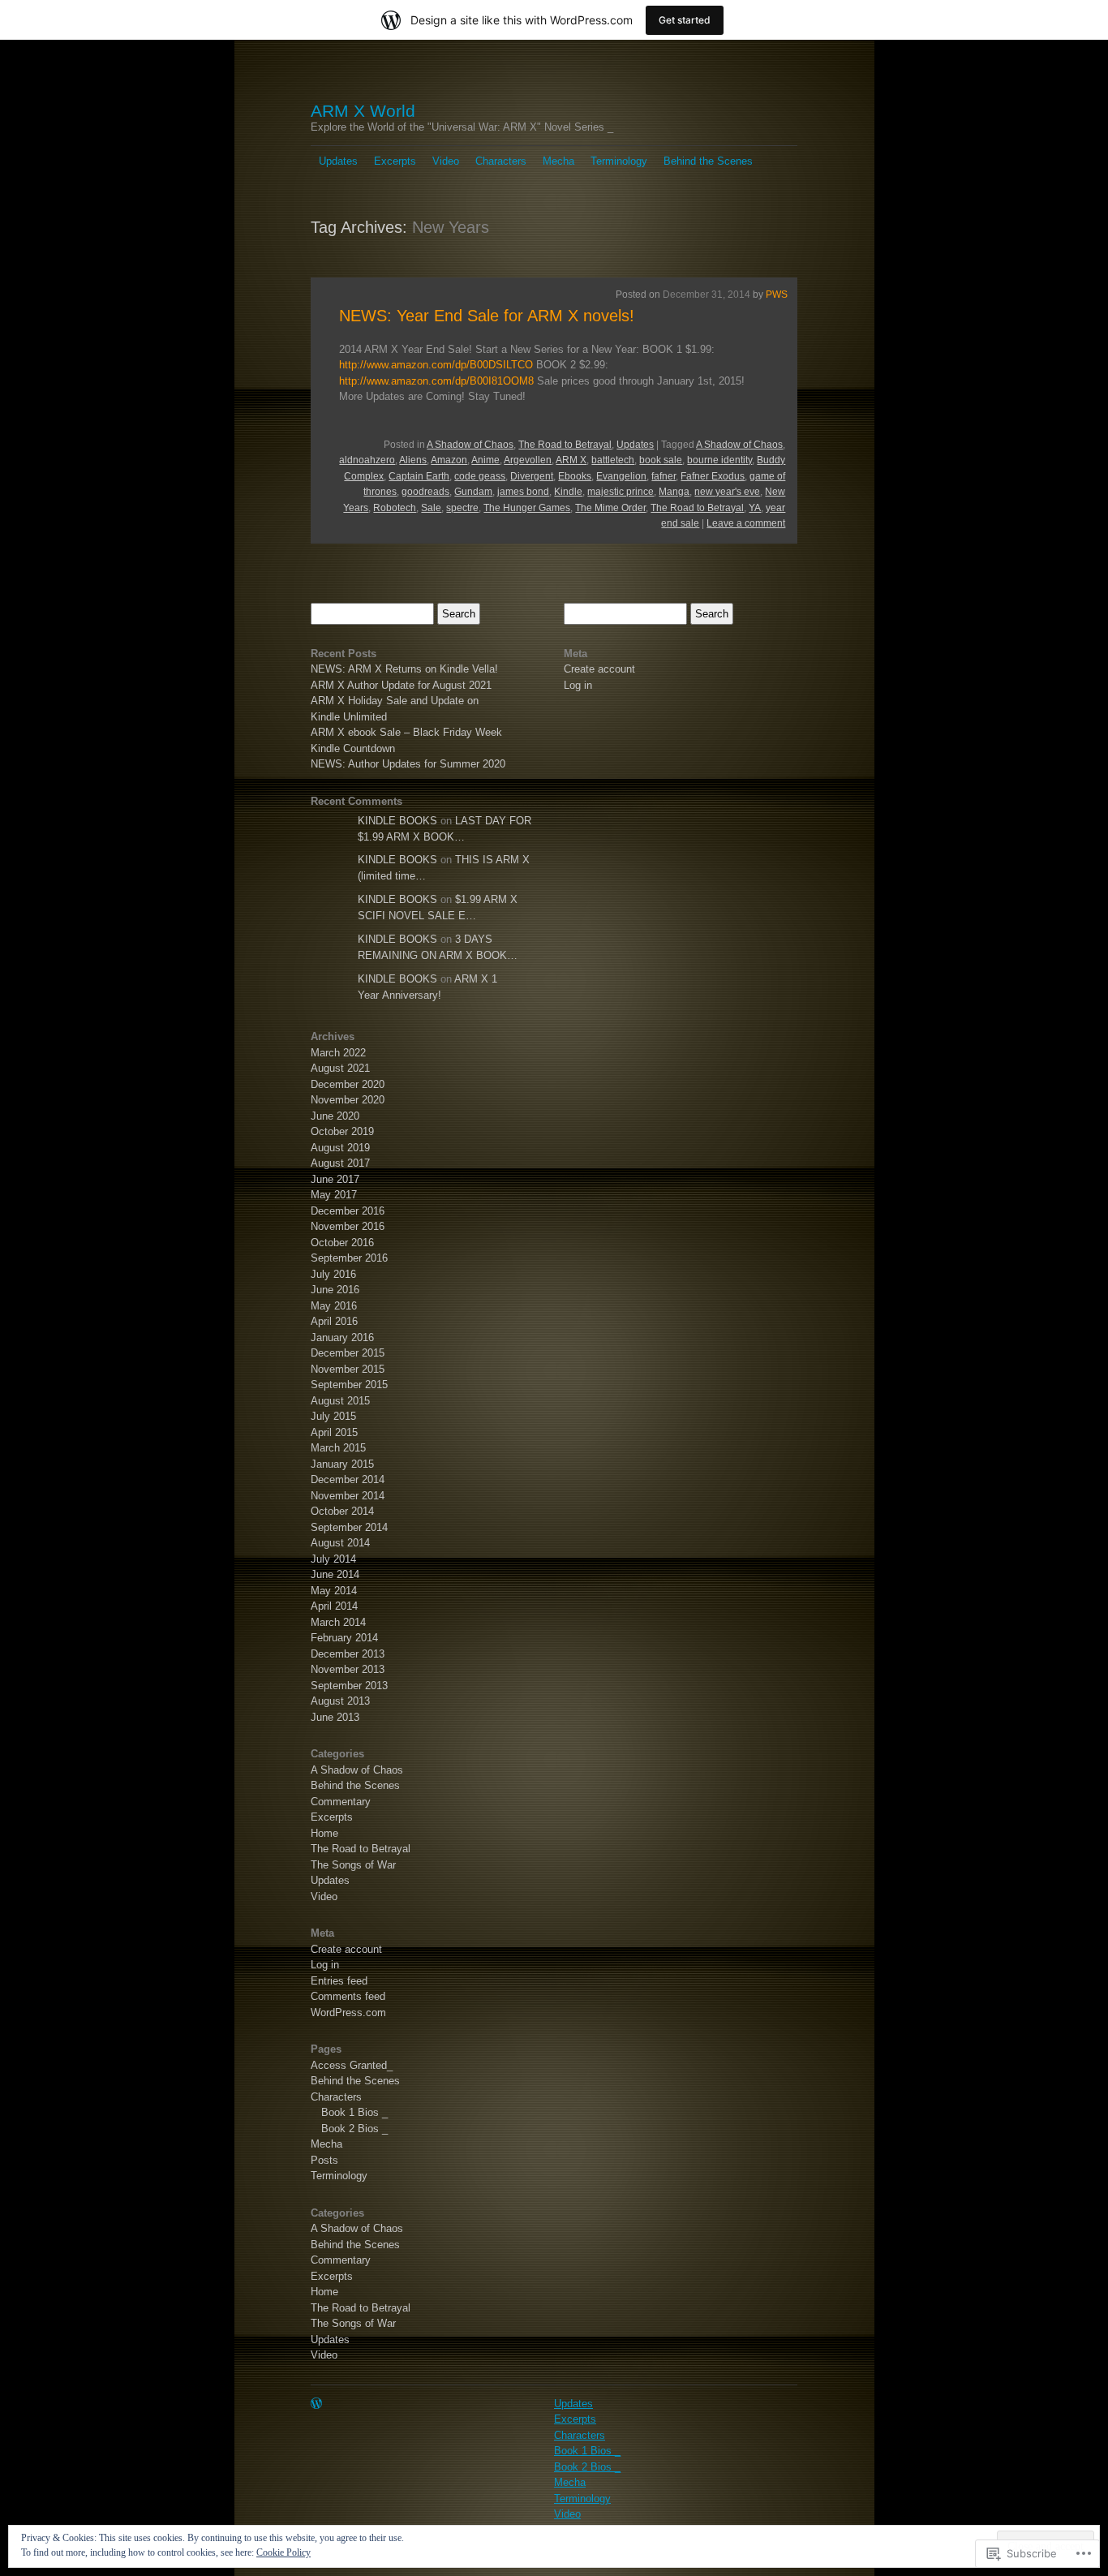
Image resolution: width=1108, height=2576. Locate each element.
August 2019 (340, 1148)
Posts (324, 2160)
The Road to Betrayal (565, 445)
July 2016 (333, 1274)
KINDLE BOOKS (397, 821)
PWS (777, 295)
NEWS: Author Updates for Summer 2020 (408, 764)
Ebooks (575, 476)
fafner (664, 476)
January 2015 (342, 1464)
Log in (325, 1965)
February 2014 (344, 1638)
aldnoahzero (367, 460)
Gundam (473, 492)
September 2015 (349, 1385)
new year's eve (727, 492)
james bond (523, 492)
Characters (501, 161)
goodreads (425, 492)
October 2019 (342, 1131)
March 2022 (338, 1053)
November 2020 (348, 1100)
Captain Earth (419, 476)
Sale (431, 508)
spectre (462, 508)
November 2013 (348, 1669)
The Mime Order (610, 508)
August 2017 (340, 1163)
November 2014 (348, 1496)
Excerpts (395, 161)
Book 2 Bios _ (354, 2129)
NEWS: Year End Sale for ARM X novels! (487, 316)
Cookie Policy (283, 2552)
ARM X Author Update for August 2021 (401, 685)
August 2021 (340, 1068)
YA (755, 508)
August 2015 (340, 1401)
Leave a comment (746, 523)
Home (324, 1833)
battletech (613, 460)
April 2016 (334, 1321)
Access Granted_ (352, 2065)
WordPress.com (348, 2013)
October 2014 (342, 1511)
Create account (346, 1949)
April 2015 (334, 1432)
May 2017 (334, 1195)
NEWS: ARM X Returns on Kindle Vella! (404, 669)
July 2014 (333, 1559)
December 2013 (348, 1654)
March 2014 (338, 1622)
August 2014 (340, 1543)
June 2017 (335, 1179)
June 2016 (335, 1290)
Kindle (568, 492)
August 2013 (340, 1701)
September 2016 (349, 1258)
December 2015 (348, 1353)
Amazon (449, 460)
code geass (480, 476)
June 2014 (335, 1574)
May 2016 (334, 1306)
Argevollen (528, 460)
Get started (685, 20)
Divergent (532, 476)
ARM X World (363, 111)
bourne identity (719, 460)
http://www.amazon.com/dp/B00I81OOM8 (436, 381)
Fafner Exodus (713, 476)
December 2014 (348, 1479)
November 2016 (348, 1226)
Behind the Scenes (708, 161)
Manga (674, 492)
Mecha (558, 161)
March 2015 (338, 1448)
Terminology (619, 161)
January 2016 (342, 1337)
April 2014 (334, 1606)
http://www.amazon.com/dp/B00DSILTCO (436, 365)
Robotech (395, 508)
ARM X (571, 460)
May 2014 (334, 1591)
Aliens (413, 460)
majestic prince (621, 492)
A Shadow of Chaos (470, 445)
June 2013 (335, 1717)
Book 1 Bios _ (354, 2112)
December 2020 (348, 1084)
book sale (661, 460)
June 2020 (335, 1116)
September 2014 (349, 1527)
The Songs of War (353, 1865)
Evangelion (621, 476)
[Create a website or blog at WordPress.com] (316, 2404)
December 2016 (348, 1211)
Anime (485, 460)
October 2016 (342, 1243)
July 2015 (333, 1416)
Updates (338, 161)
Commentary (341, 1802)
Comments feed (348, 1996)
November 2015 (348, 1369)
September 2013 (349, 1686)
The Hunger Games (527, 508)
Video (446, 161)
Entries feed (339, 1981)
